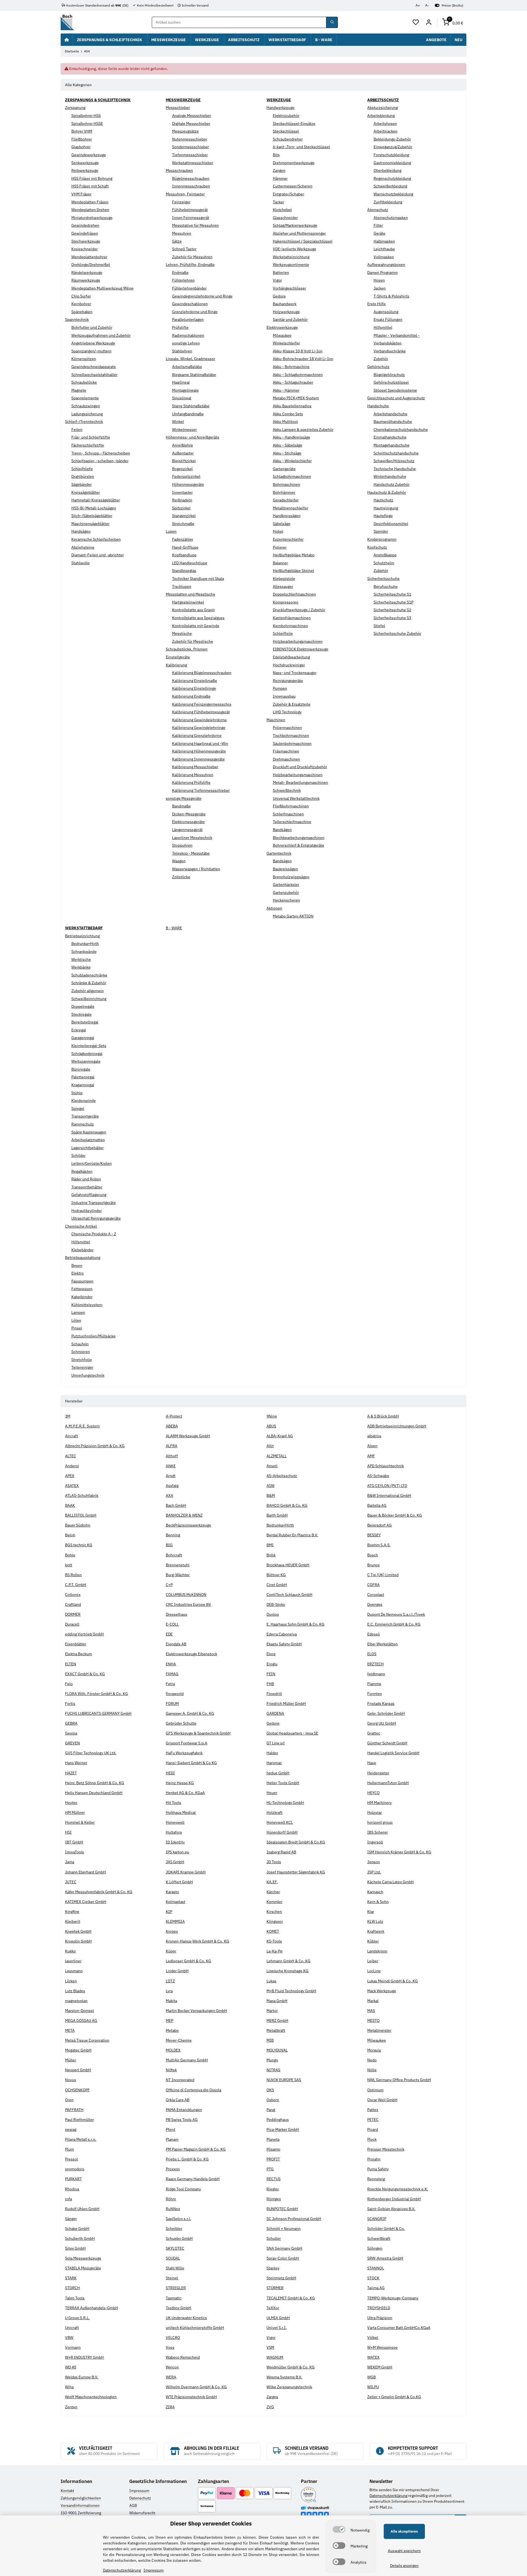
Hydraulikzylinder (87, 1211)
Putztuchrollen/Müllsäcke (93, 1336)
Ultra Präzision (380, 2318)
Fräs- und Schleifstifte (91, 437)
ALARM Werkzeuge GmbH (188, 1436)
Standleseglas (184, 571)
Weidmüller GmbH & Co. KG (291, 2367)
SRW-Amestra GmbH (385, 2258)
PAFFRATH (74, 2110)
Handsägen (81, 531)
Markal (373, 2001)
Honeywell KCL (280, 1822)
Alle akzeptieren (404, 2531)
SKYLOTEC (175, 2248)
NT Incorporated (180, 2080)
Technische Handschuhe (395, 469)
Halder (272, 1753)
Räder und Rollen (86, 1179)
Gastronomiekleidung (392, 163)
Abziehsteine (83, 547)
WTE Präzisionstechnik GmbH (191, 2397)
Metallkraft (276, 2030)
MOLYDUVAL (277, 2050)
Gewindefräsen (85, 233)
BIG (169, 1545)
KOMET (273, 1931)
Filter (378, 225)
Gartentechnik (279, 853)
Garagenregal (83, 1038)
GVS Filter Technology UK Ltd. (91, 1753)
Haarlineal (181, 382)
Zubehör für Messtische (193, 641)
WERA (171, 2377)
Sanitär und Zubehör (290, 319)
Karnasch (375, 1892)
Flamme (374, 1684)
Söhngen (375, 2248)
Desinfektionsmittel (391, 524)
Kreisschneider (85, 249)
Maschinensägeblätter (90, 524)
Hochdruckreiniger (289, 665)
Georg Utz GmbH (382, 1723)
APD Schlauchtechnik (386, 1466)
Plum (69, 2149)
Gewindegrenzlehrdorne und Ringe (202, 296)
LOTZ (170, 1981)
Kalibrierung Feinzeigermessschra (202, 704)
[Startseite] (67, 40)
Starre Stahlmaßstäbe (191, 406)
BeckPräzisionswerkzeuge (188, 1525)
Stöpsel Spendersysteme (395, 390)
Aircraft (72, 1436)
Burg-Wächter (178, 1575)
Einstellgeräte (178, 657)
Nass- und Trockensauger (295, 673)
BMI (270, 1545)
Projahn (374, 2159)
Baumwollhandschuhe (393, 422)
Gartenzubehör (286, 893)
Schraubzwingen (86, 406)
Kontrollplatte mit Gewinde (196, 626)
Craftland (73, 1604)
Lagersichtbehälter (88, 1148)
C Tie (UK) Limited (383, 1575)
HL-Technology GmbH (285, 1803)
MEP (169, 2021)
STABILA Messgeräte (83, 2268)
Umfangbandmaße (188, 414)
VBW (69, 2338)
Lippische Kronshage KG (288, 1971)
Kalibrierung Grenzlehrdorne (197, 736)
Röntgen (274, 2199)
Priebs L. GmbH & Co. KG (187, 2159)
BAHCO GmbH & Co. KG (287, 1505)
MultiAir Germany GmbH (187, 2060)
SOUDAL (173, 2258)
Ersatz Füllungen (388, 319)
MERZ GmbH (277, 2021)
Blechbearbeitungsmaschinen (299, 838)
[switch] (339, 2529)
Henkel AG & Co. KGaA (185, 1793)
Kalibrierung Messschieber (195, 767)
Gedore (279, 296)
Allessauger (283, 587)
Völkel (373, 2338)
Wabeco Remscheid (183, 2357)
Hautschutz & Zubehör (387, 492)
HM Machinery (379, 1803)
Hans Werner (76, 1763)
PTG (270, 2169)
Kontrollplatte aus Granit (193, 610)
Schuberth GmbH (80, 2238)
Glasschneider (285, 218)
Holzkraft (274, 1812)
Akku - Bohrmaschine (291, 367)
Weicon (172, 2367)
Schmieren (81, 1352)
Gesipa (71, 1733)
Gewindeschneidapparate (94, 367)
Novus (71, 2080)
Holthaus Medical (181, 1812)
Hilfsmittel (383, 327)
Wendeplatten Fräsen (90, 202)
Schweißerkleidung (390, 186)
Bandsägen (282, 830)
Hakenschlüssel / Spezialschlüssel (303, 241)
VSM (270, 2347)
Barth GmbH (277, 1515)
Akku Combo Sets (288, 414)
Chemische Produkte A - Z (94, 1234)
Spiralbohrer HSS (86, 116)
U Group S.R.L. (77, 2318)
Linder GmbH (177, 1971)
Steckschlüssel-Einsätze (294, 124)
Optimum (375, 2090)
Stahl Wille (175, 2268)
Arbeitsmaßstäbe (187, 367)
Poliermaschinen (287, 728)
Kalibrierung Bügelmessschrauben (202, 673)
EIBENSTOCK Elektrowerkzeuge (301, 649)
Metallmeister (379, 2030)
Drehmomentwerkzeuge (294, 163)
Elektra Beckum (79, 1654)
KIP (169, 1912)
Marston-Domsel (79, 2011)
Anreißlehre (183, 445)
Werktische (81, 959)
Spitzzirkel (181, 508)
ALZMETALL (277, 1456)
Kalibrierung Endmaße (191, 696)
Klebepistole (284, 579)
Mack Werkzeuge (382, 1991)
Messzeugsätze (185, 131)
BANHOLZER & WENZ (184, 1515)
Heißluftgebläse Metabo (294, 555)
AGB (133, 2505)
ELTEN (71, 1664)
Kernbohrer (81, 304)
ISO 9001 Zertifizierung (81, 2513)
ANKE (171, 1466)
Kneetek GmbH (78, 1931)
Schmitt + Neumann (284, 2229)
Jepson (374, 1862)
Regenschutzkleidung (392, 178)
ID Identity (175, 1842)
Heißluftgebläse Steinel (293, 571)
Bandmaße (181, 806)
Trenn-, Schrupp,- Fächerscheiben (101, 453)
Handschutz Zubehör (392, 484)
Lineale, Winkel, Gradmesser (190, 359)
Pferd (170, 2129)
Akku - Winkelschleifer (292, 461)
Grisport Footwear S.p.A (187, 1743)
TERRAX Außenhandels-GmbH (92, 2308)
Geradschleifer (286, 500)
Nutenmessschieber (190, 139)
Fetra (170, 1684)
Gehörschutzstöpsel (391, 382)
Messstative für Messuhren (195, 225)
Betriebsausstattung (83, 1258)
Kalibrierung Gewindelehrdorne (199, 720)
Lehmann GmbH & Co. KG (288, 1961)
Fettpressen (82, 1289)
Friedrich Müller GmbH (286, 1704)
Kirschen (274, 1912)
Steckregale (82, 1014)
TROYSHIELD (379, 2308)
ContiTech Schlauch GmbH (289, 1595)
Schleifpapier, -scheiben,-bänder (100, 461)
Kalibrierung (176, 665)
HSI (68, 1832)
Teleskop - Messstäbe (191, 853)
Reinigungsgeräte (288, 681)
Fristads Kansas (381, 1704)
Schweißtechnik (287, 790)
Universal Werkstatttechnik (296, 798)
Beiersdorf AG (379, 1525)
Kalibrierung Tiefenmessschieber (201, 790)
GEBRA (71, 1723)
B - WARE (174, 928)
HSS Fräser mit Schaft (90, 186)
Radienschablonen (188, 335)
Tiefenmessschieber (190, 155)
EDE (169, 1634)
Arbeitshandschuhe (390, 414)
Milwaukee (282, 335)
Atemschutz (378, 210)
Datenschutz (140, 2498)
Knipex (172, 1931)
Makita (171, 2001)
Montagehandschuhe (392, 445)
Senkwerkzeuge (85, 163)
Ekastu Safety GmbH (284, 1644)
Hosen (379, 280)
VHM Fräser (81, 194)
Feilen (77, 430)
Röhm (171, 2199)
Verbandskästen (388, 343)
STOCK (373, 2278)
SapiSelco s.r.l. (178, 2219)
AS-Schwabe (378, 1476)
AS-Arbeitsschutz (282, 1476)
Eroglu (272, 1664)
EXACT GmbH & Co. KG (85, 1674)
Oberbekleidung (387, 170)
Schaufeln (80, 1344)
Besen (77, 1265)
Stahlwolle (81, 563)
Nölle (372, 2070)
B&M (271, 1495)
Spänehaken (82, 312)
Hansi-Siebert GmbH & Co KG (191, 1763)
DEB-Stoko (276, 1604)
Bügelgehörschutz (389, 375)
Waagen (179, 861)
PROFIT (273, 2159)
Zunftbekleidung (388, 202)
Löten (76, 1320)
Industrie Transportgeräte (94, 1203)
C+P (169, 1585)
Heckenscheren (286, 900)
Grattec (374, 1733)
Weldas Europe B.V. (82, 2377)
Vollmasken (384, 257)
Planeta (273, 2139)
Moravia (374, 2050)
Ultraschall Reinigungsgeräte (96, 1218)
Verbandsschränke (390, 351)
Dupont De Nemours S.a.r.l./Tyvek (396, 1614)
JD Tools (274, 1862)
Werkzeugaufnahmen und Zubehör (101, 335)
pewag (71, 2129)
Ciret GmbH (277, 1585)
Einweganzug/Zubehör (393, 147)
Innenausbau (284, 696)
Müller (71, 2060)
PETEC (373, 2120)
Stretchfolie (82, 1360)
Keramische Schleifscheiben (96, 539)
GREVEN (72, 1743)
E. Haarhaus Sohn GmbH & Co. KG (295, 1624)
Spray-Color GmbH (283, 2258)
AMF (371, 1456)
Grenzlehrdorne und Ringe (195, 312)
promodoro (75, 2169)
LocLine (374, 1971)
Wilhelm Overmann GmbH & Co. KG (196, 2387)
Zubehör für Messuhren (192, 257)
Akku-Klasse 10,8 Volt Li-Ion (298, 351)
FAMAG (172, 1674)
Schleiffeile (283, 633)
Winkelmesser (184, 430)
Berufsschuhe (386, 587)
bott (69, 1565)
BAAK (70, 1505)
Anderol (72, 1466)
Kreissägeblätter (86, 492)
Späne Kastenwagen (89, 1132)
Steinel (172, 2278)
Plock (372, 2139)
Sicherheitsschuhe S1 (392, 594)
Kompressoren (286, 602)
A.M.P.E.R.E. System (82, 1426)
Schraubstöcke (84, 382)
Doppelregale (83, 1006)
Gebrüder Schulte (181, 1723)
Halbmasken (384, 241)
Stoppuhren (182, 845)
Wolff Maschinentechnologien (91, 2397)
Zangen (279, 170)
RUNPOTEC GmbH (282, 2209)
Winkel (178, 422)
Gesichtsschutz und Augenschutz (396, 398)
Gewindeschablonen (190, 304)
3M (68, 1416)
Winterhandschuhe (390, 476)
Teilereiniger (82, 1367)
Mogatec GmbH (78, 2050)
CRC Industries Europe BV (188, 1604)
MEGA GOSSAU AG (81, 2021)
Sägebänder (82, 484)
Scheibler (174, 2229)
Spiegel (78, 1109)
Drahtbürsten (83, 476)
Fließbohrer (82, 139)
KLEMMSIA (175, 1921)
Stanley (273, 2268)
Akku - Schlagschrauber (293, 382)
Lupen (171, 531)
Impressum (139, 2491)
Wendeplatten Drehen (90, 210)
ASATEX (72, 1486)
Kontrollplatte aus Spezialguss (198, 618)
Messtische (182, 633)
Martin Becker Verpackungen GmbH (196, 2011)
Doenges (375, 1604)
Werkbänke (81, 967)
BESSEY (374, 1535)
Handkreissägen (287, 516)
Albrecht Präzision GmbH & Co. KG (95, 1446)
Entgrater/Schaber (288, 194)
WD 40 (71, 2367)
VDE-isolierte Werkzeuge (295, 249)
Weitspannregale (86, 1061)
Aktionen (274, 908)
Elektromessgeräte (188, 822)
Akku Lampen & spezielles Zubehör (303, 430)
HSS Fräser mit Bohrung (92, 178)
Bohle (70, 1555)
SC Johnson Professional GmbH (294, 2219)
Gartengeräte (284, 469)
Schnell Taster (184, 249)
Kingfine (72, 1912)
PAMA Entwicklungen (184, 2110)
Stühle (77, 1093)
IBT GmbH (74, 1842)
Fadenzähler (183, 539)
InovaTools (75, 1852)
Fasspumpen (82, 1281)
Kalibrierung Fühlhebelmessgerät (201, 712)
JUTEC (71, 1882)
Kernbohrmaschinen (290, 626)
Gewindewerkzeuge (89, 155)
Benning (173, 1535)
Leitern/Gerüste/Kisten (92, 1163)
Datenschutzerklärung (388, 2496)
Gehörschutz (378, 367)
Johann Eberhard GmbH (86, 1872)
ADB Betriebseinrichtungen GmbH (397, 1426)
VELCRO (173, 2338)
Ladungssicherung (87, 414)
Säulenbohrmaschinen (292, 743)
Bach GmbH (176, 1505)
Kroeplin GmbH (78, 1941)
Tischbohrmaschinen (291, 736)
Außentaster (183, 453)
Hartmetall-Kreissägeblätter (96, 500)
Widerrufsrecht (142, 2513)
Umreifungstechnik (88, 1375)
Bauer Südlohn (78, 1525)
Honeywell (175, 1822)
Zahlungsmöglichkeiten (81, 2498)
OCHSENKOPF (77, 2090)
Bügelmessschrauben (191, 178)
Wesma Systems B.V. (284, 2377)
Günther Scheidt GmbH (387, 1743)
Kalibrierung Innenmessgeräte (198, 759)
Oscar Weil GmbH (382, 2100)
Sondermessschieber (190, 147)
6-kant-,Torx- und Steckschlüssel (301, 147)
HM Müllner (75, 1812)
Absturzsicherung (382, 108)
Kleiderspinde (84, 1101)
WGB (372, 2377)
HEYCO (373, 1793)
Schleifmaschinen (288, 814)
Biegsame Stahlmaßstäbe (194, 375)
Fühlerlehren (183, 280)
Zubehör (381, 359)
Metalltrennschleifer (291, 508)
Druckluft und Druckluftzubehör (300, 767)
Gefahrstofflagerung (89, 1195)
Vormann (73, 2347)
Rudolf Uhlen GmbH (82, 2209)
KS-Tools (274, 1941)
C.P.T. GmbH (76, 1585)
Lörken (71, 1981)
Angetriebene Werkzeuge (93, 343)
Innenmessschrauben (191, 186)
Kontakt (67, 2491)
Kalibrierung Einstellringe (194, 688)
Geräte (379, 233)
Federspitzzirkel (186, 476)
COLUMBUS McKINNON (186, 1595)
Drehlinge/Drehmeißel (91, 265)
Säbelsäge (282, 524)
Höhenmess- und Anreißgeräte (193, 437)
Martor (272, 2011)
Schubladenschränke (89, 975)
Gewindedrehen (85, 225)
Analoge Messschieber (192, 116)
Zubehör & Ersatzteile (292, 704)
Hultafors (174, 1832)
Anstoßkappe (385, 555)
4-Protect (174, 1416)
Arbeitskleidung (381, 116)
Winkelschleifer (286, 343)
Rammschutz (83, 1124)
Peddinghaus (278, 2120)
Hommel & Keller (80, 1822)
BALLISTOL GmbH (81, 1515)
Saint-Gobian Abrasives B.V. (391, 2209)
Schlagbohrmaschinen (292, 476)
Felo (69, 1684)
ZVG (270, 2407)
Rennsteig (376, 2179)
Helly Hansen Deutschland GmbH (94, 1793)
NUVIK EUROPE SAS (284, 2080)
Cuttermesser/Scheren (293, 186)
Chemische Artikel (81, 1226)
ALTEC (71, 1456)
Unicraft (72, 2328)
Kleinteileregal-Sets (89, 1046)
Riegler (273, 2189)
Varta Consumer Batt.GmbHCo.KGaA (399, 2328)
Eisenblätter (76, 1644)
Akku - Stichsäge (287, 453)
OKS (270, 2090)
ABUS (271, 1426)
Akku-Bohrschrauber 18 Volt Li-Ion (303, 359)
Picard (373, 2129)
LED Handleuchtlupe (190, 563)
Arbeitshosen (385, 124)
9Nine (272, 1416)
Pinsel (77, 1328)
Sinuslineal (182, 398)
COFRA (373, 1585)
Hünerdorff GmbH (282, 1832)
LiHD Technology (287, 712)
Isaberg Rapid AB (281, 1852)
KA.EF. (272, 1882)
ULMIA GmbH (278, 2318)
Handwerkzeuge (281, 108)
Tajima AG (376, 2288)
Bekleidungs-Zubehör (392, 139)
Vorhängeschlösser (289, 288)
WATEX (373, 2357)
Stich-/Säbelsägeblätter (92, 516)
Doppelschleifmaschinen (294, 594)
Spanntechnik (77, 319)
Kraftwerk (376, 1931)
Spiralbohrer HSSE (87, 124)
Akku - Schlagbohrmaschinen (298, 375)
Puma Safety (378, 2169)
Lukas (271, 1981)
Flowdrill (274, 1694)
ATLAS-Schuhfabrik (82, 1495)
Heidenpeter (378, 1773)
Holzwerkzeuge (286, 312)
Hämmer (280, 178)
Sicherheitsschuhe (383, 579)
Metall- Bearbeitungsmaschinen (300, 782)
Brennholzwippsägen (291, 877)
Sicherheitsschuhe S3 (392, 618)
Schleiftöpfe (82, 469)
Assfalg (172, 1486)
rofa (68, 2199)
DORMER (73, 1614)
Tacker (278, 202)
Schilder (79, 1155)
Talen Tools (75, 2298)
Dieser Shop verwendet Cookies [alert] (211, 2523)
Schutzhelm (384, 563)
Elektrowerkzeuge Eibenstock (191, 1654)
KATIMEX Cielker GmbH (86, 1902)
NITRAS (273, 2070)
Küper (171, 1951)
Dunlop (273, 1614)
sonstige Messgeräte (184, 798)
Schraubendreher (288, 139)
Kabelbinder (82, 1297)
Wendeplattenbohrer (89, 257)
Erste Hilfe (376, 304)
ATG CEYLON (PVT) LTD (387, 1486)
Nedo (372, 2060)
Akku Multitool (285, 422)
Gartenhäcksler (286, 885)
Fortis (70, 1704)
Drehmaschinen (286, 759)
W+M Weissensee (382, 2347)
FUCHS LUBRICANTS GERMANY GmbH (98, 1713)
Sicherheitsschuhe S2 (392, 610)
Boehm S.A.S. (379, 1545)
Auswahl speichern (404, 2551)
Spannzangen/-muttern (91, 351)
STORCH (72, 2288)
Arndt (171, 1476)
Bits (276, 155)
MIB (270, 2040)
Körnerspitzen (84, 359)
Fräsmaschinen (286, 751)
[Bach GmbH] (67, 22)
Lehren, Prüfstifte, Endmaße (190, 265)
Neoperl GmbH (78, 2070)
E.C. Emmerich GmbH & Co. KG (394, 1624)
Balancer (280, 563)
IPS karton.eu (177, 1852)
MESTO (373, 2021)
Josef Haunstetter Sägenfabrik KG (296, 1872)
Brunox (373, 1565)
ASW (270, 1486)
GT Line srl (276, 1743)
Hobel (278, 531)
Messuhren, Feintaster (185, 194)
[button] (416, 23)
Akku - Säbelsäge (288, 445)
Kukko (70, 1951)
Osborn (273, 2100)
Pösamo (273, 2149)
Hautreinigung (386, 508)
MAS (371, 2011)
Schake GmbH (77, 2229)
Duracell (72, 1624)
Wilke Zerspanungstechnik (289, 2387)
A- (427, 5)
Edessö (374, 1634)
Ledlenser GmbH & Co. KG (188, 1961)
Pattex (373, 2110)
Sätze (177, 241)
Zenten (71, 2407)
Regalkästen (82, 1171)
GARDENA (275, 1713)
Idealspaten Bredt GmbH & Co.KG (296, 1842)
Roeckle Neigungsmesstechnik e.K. (398, 2189)
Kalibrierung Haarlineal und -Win (200, 743)
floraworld (175, 1694)
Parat (271, 2110)
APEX (70, 1476)
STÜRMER (275, 2288)
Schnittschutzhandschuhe (396, 453)
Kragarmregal (83, 1085)
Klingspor (275, 1921)
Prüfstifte (180, 327)
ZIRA (170, 2407)
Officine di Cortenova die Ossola (194, 2090)
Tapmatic (174, 2298)
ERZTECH (375, 1664)
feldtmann (376, 1674)
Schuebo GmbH (179, 2238)
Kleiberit (73, 1921)
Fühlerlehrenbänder (189, 288)
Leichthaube (384, 249)
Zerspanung (75, 108)
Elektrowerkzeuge (282, 327)
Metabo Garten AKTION (293, 916)
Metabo (172, 2030)
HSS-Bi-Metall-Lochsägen (94, 508)
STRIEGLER (176, 2288)
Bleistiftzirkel (184, 461)
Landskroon (377, 1951)
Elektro (78, 1273)
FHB (270, 1684)
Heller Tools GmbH (283, 1783)
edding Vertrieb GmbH (84, 1634)
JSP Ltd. (374, 1872)
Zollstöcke (181, 877)
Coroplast (376, 1595)
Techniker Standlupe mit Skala (198, 579)
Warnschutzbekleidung (393, 194)
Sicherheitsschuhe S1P (393, 602)
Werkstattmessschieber (193, 163)
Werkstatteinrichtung (291, 257)
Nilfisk (171, 2070)
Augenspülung (386, 312)
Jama (70, 1862)
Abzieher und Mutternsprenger (299, 233)
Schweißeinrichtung (89, 999)
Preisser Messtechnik (386, 2149)
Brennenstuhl (178, 1565)
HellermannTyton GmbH (388, 1783)
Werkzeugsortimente (291, 265)
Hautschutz (383, 500)
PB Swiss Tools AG (182, 2120)
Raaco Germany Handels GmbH (193, 2179)
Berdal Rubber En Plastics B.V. (292, 1535)
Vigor (277, 280)
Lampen (78, 1312)
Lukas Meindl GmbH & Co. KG (393, 1981)
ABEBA (172, 1426)
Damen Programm (382, 273)
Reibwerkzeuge (85, 170)
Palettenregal (83, 1077)
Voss (170, 2347)
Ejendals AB (176, 1644)
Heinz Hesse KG (180, 1783)
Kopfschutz (377, 547)
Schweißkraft (379, 2238)
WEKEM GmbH (380, 2367)
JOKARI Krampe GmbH (186, 1872)
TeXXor (273, 2308)
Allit (270, 1446)
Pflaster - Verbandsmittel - (397, 335)
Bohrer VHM (82, 131)
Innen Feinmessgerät (191, 218)
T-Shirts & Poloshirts (391, 296)
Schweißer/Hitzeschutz (394, 461)
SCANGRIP (377, 2219)
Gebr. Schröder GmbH (386, 1713)
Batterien (281, 273)
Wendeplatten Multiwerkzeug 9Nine (102, 288)
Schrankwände (84, 952)
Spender (381, 531)
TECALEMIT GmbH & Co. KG (291, 2298)
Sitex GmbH (75, 2248)
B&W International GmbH (389, 1495)
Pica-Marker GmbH (283, 2129)
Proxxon (173, 2169)
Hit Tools (173, 1803)
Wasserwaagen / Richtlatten (196, 869)
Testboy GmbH (179, 2308)
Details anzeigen (404, 2566)
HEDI (170, 1773)
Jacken (380, 288)
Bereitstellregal (85, 1022)
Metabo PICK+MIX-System (296, 398)
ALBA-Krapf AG (280, 1436)
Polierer (280, 547)
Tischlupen (182, 587)
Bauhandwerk (285, 304)
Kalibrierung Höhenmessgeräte (199, 751)
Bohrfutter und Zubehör (92, 327)
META (70, 2030)
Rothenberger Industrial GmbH (394, 2199)
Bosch (373, 1555)
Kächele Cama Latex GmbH (390, 1882)
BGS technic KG (79, 1545)
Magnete (79, 390)
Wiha (69, 2387)
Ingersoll (375, 1842)
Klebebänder (82, 1250)
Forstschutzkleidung (391, 155)
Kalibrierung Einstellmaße (195, 681)
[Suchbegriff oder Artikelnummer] (332, 23)
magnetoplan (76, 2001)
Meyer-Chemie (179, 2040)
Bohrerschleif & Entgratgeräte (298, 845)
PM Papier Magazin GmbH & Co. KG (196, 2149)
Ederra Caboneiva (282, 1634)
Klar (371, 1912)
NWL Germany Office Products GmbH (399, 2080)
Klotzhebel (282, 210)
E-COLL (172, 1624)
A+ (418, 5)
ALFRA (172, 1446)
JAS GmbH (175, 1862)
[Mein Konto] (429, 23)
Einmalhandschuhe (390, 437)
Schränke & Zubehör (89, 983)
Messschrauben (179, 170)
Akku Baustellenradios (292, 406)
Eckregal (79, 1030)
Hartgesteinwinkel (188, 602)
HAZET (71, 1773)
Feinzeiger (181, 202)
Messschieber (178, 108)
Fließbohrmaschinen (291, 806)
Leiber (373, 1961)
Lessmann (74, 1971)
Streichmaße (183, 524)
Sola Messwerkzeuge (83, 2258)
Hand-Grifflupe (185, 547)
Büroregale (81, 1069)
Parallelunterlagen (188, 319)
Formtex (375, 1694)
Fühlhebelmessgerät (190, 210)
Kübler (373, 1941)
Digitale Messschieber (191, 124)
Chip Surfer (81, 296)
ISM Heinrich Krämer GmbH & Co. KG (399, 1852)
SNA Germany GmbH (284, 2248)
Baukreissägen (285, 869)
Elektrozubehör (286, 116)
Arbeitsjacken (386, 131)
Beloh (70, 1535)
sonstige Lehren (186, 343)
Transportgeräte (85, 1116)
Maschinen (276, 720)
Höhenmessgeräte (188, 484)
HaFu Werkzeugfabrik (184, 1753)
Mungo (272, 2060)
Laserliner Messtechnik (192, 838)
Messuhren (182, 233)
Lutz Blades (75, 1991)
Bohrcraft (174, 1555)
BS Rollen (73, 1575)
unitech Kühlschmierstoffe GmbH (195, 2328)
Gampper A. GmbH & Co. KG (190, 1713)
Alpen (372, 1446)
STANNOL (376, 2268)
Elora (271, 1654)
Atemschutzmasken (391, 218)
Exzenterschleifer (288, 539)
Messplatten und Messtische (190, 594)
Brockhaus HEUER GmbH (288, 1565)
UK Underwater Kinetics (186, 2318)
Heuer (272, 1793)
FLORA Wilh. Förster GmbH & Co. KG (96, 1694)
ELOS (372, 1654)
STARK (71, 2278)
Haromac (274, 1763)
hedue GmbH (278, 1773)
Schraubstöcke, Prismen (187, 649)
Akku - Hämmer (286, 390)
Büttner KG (276, 1575)
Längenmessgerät (187, 830)
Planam (172, 2139)
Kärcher (273, 1892)
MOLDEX (173, 2050)
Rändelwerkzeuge (87, 273)
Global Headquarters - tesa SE (292, 1733)
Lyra (169, 1991)
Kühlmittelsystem (87, 1305)
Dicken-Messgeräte (189, 814)
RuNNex (173, 2209)
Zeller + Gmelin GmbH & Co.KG (394, 2397)
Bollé (271, 1555)
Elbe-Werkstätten (382, 1644)
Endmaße (180, 273)
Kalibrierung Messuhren (193, 775)
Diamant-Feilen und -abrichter (98, 555)
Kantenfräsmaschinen (292, 618)
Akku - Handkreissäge (291, 437)
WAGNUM (275, 2357)
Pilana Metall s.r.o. (81, 2139)
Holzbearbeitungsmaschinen (298, 641)
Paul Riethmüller (79, 2120)
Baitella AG (377, 1505)
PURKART (73, 2179)
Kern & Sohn (378, 1902)
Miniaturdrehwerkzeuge (92, 218)
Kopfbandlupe (184, 555)
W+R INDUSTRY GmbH (84, 2357)
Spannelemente (85, 398)
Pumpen (280, 688)
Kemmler (274, 1902)
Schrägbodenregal (87, 1054)
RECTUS (274, 2179)
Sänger (71, 2219)
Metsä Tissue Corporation (87, 2040)
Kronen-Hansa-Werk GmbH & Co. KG (197, 1941)
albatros (374, 1436)
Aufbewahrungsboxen (386, 265)
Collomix (73, 1595)
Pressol (72, 2159)
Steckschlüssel (286, 131)
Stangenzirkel (184, 516)
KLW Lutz (375, 1921)
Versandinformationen (80, 2505)
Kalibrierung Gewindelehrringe (199, 728)
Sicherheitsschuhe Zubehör (397, 633)
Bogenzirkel (182, 469)
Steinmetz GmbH (281, 2278)
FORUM (172, 1704)
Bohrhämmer (284, 492)
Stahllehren (182, 351)
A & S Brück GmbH (383, 1416)
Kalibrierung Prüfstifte (191, 782)
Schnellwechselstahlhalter (94, 375)
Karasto (172, 1892)
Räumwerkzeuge (86, 280)
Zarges (272, 2397)
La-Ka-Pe (274, 1951)
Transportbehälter (87, 1187)
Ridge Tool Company (183, 2189)
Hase (372, 1763)
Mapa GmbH (277, 2001)
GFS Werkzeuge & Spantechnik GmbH (198, 1733)
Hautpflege (383, 516)
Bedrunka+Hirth (85, 944)
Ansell (272, 1466)
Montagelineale (185, 390)
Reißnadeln (182, 500)
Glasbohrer (81, 147)
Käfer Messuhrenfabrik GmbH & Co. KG (99, 1892)
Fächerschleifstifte (88, 445)
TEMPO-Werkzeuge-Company (393, 2298)
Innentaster (182, 492)
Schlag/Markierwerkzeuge (295, 225)
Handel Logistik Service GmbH (393, 1753)
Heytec (71, 1803)
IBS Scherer (378, 1832)
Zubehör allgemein (88, 991)
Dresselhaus (176, 1614)
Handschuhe (378, 406)
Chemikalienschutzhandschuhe (401, 430)
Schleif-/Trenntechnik (84, 422)
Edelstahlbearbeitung (291, 657)
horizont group (380, 1822)
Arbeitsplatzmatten (88, 1140)
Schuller (274, 2238)
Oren (69, 2100)
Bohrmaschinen (286, 484)
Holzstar (375, 1812)
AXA (169, 1495)
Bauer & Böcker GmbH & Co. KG (395, 1515)
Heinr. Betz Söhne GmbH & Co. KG (95, 1783)
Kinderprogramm (382, 539)
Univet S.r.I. (277, 2328)
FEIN (271, 1674)
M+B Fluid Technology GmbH (291, 1991)
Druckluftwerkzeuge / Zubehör (299, 610)
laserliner (73, 1961)
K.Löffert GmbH (179, 1882)
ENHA (171, 1664)
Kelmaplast (176, 1902)
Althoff (172, 1456)
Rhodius (72, 2189)
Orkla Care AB (178, 2100)
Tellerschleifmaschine (292, 822)
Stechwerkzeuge (86, 241)
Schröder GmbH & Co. (386, 2229)
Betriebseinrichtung (82, 936)
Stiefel (379, 626)
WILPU (373, 2387)
